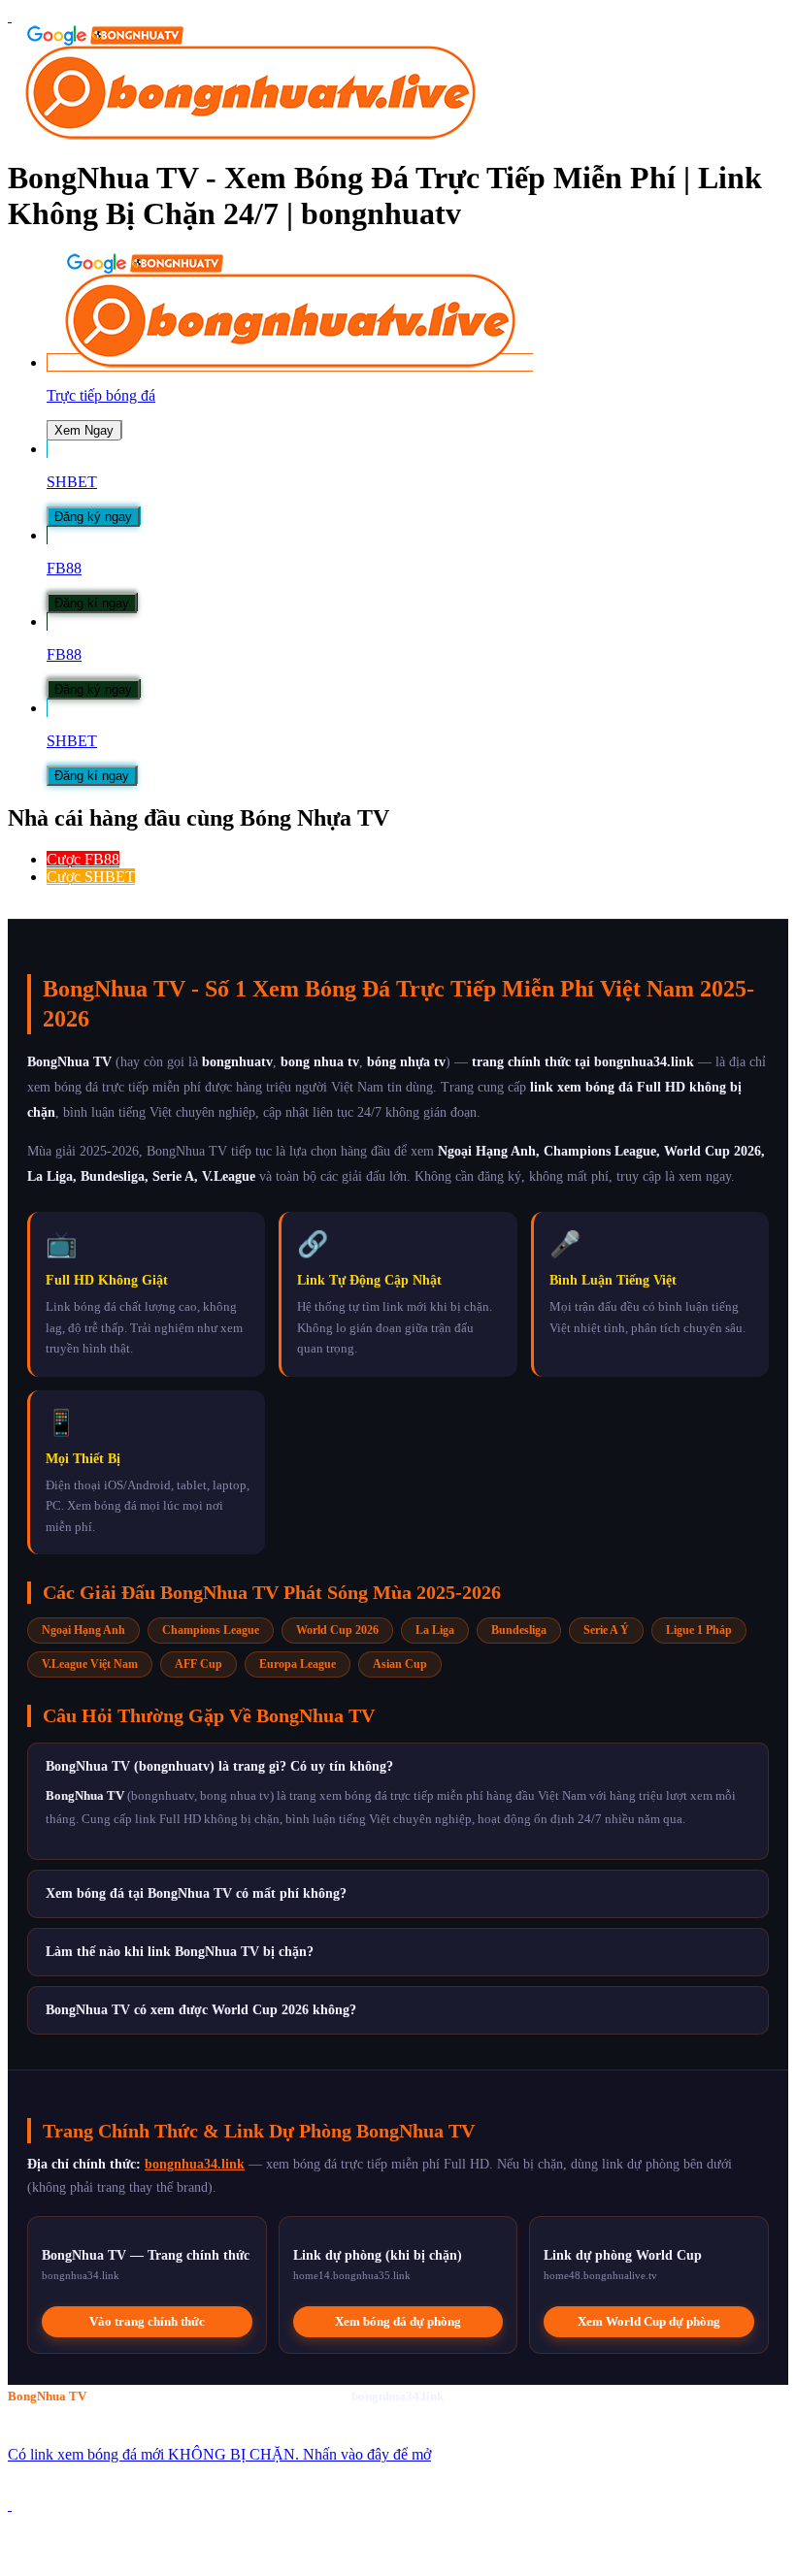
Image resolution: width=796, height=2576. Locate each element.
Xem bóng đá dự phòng (398, 2321)
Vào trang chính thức (147, 2321)
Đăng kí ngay (92, 603)
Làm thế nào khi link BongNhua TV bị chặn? (180, 1952)
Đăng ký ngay (93, 517)
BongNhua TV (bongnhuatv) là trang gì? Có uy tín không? (219, 1766)
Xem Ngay (84, 430)
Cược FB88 (83, 859)
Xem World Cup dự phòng (649, 2321)
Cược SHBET (91, 877)
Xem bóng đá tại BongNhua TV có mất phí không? (196, 1893)
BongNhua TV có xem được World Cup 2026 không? (201, 2010)
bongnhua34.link (195, 2164)
